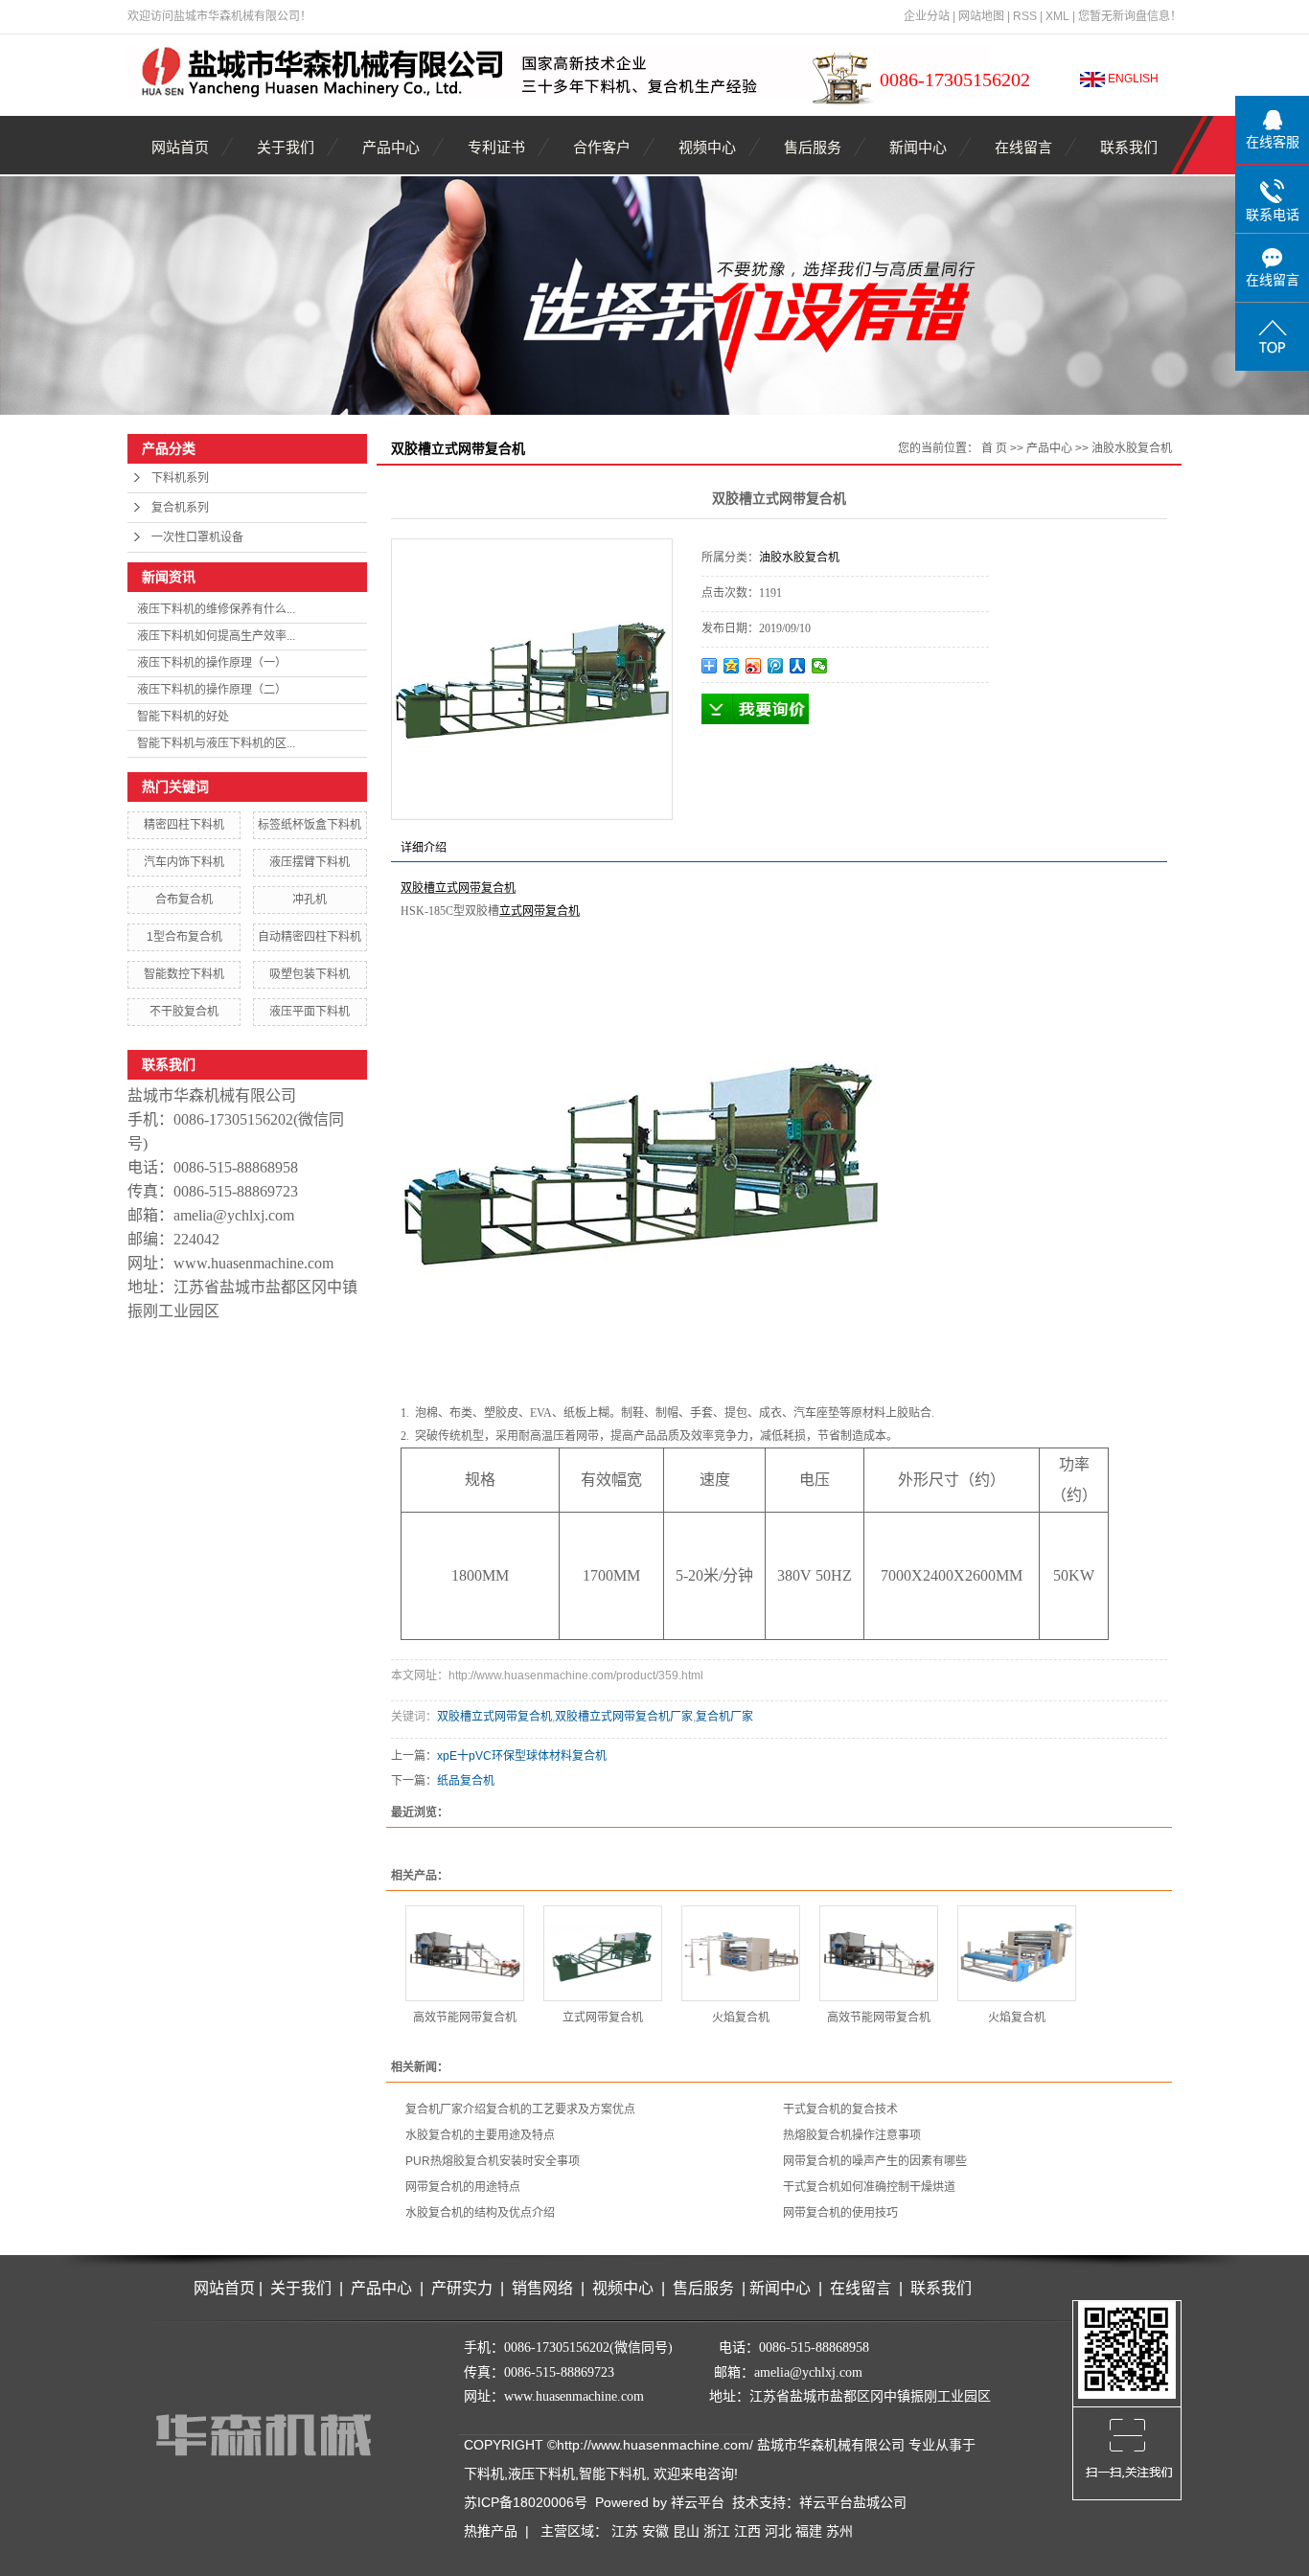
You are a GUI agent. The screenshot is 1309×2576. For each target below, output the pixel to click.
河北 (778, 2531)
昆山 (686, 2531)
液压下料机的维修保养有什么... (216, 609)
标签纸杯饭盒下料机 (310, 825)
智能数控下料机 (184, 974)
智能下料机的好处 (183, 717)
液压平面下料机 (310, 1012)
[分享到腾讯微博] (776, 666)
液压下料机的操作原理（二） (212, 690)
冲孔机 (310, 900)
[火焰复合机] (741, 1953)
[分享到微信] (820, 666)
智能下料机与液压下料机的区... (216, 743)
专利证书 (496, 147)
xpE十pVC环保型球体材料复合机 (522, 1756)
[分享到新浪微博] (754, 666)
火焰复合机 (741, 2017)
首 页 (994, 448)
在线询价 (755, 709)
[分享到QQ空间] (732, 666)
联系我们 (1129, 147)
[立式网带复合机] (603, 1953)
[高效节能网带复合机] (465, 1953)
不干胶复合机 (184, 1012)
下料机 (484, 2473)
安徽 (655, 2531)
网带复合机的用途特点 (463, 2187)
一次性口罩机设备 (197, 537)
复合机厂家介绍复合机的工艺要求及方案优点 (520, 2109)
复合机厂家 (724, 1717)
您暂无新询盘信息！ (1130, 16)
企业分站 (927, 16)
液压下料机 (541, 2473)
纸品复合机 (466, 1781)
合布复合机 (184, 900)
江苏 (625, 2531)
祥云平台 (698, 2502)
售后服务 (813, 147)
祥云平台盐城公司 (853, 2502)
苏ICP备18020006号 (526, 2502)
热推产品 (491, 2531)
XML (1057, 16)
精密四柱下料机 (184, 825)
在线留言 (1023, 147)
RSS (1025, 16)
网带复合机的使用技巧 (840, 2213)
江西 (747, 2531)
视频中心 (707, 147)
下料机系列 (180, 478)
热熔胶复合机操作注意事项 (852, 2135)
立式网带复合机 (603, 2017)
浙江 (717, 2531)
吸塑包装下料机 (310, 974)
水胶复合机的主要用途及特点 (480, 2135)
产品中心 (391, 147)
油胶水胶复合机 (1132, 448)
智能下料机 (612, 2473)
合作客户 (602, 147)
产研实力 (466, 2288)
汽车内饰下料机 (184, 862)
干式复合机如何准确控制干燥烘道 (869, 2187)
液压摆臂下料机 (310, 862)
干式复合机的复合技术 (840, 2109)
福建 (809, 2531)
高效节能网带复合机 (465, 2017)
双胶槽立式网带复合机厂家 (624, 1717)
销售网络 (542, 2288)
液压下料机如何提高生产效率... (216, 636)
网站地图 (981, 16)
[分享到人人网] (798, 666)
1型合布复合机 (184, 937)
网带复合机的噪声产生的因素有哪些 (875, 2161)
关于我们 (286, 147)
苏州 (839, 2531)
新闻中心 (918, 147)
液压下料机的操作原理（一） (212, 663)
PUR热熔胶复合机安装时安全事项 (493, 2161)
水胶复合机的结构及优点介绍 (480, 2213)
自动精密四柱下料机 (310, 937)
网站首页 (180, 147)
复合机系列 (180, 508)
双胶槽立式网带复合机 (494, 1717)
